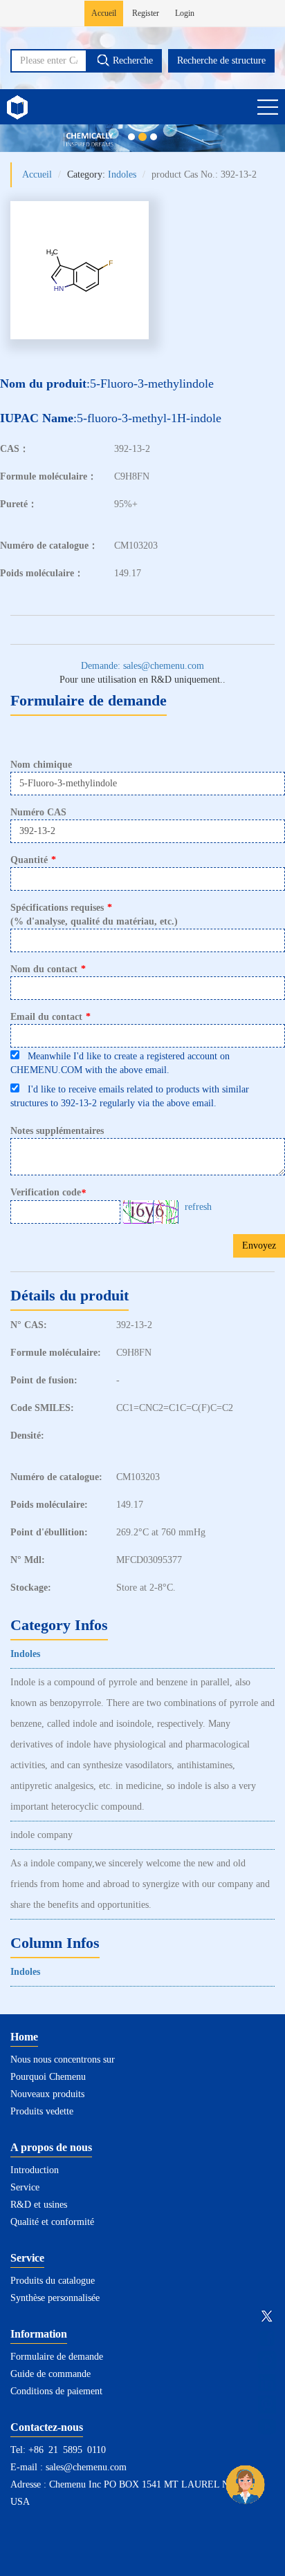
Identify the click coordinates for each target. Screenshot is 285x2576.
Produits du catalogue (53, 2281)
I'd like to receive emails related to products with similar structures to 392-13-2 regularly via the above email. (130, 1096)
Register (146, 13)
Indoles (122, 174)
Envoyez (259, 1246)
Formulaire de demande (57, 2357)
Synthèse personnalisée (55, 2298)
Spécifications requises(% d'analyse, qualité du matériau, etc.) (94, 915)
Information (39, 2334)
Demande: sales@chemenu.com (142, 666)
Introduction (35, 2170)
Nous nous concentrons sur (63, 2059)
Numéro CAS (38, 812)
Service (25, 2187)
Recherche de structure (221, 60)
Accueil (104, 13)
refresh (198, 1207)
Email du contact (50, 1017)
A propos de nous (51, 2147)
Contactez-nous (47, 2427)
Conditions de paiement (56, 2391)
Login (185, 13)
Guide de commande (50, 2374)
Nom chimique (41, 765)
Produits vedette (42, 2111)
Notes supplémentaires (57, 1131)
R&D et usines (39, 2205)
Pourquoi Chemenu (48, 2077)
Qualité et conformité (52, 2222)
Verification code (48, 1193)
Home (24, 2037)
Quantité (33, 860)
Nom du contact (48, 969)
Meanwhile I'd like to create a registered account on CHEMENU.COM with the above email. (120, 1063)
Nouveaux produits (47, 2094)
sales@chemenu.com (86, 2467)
